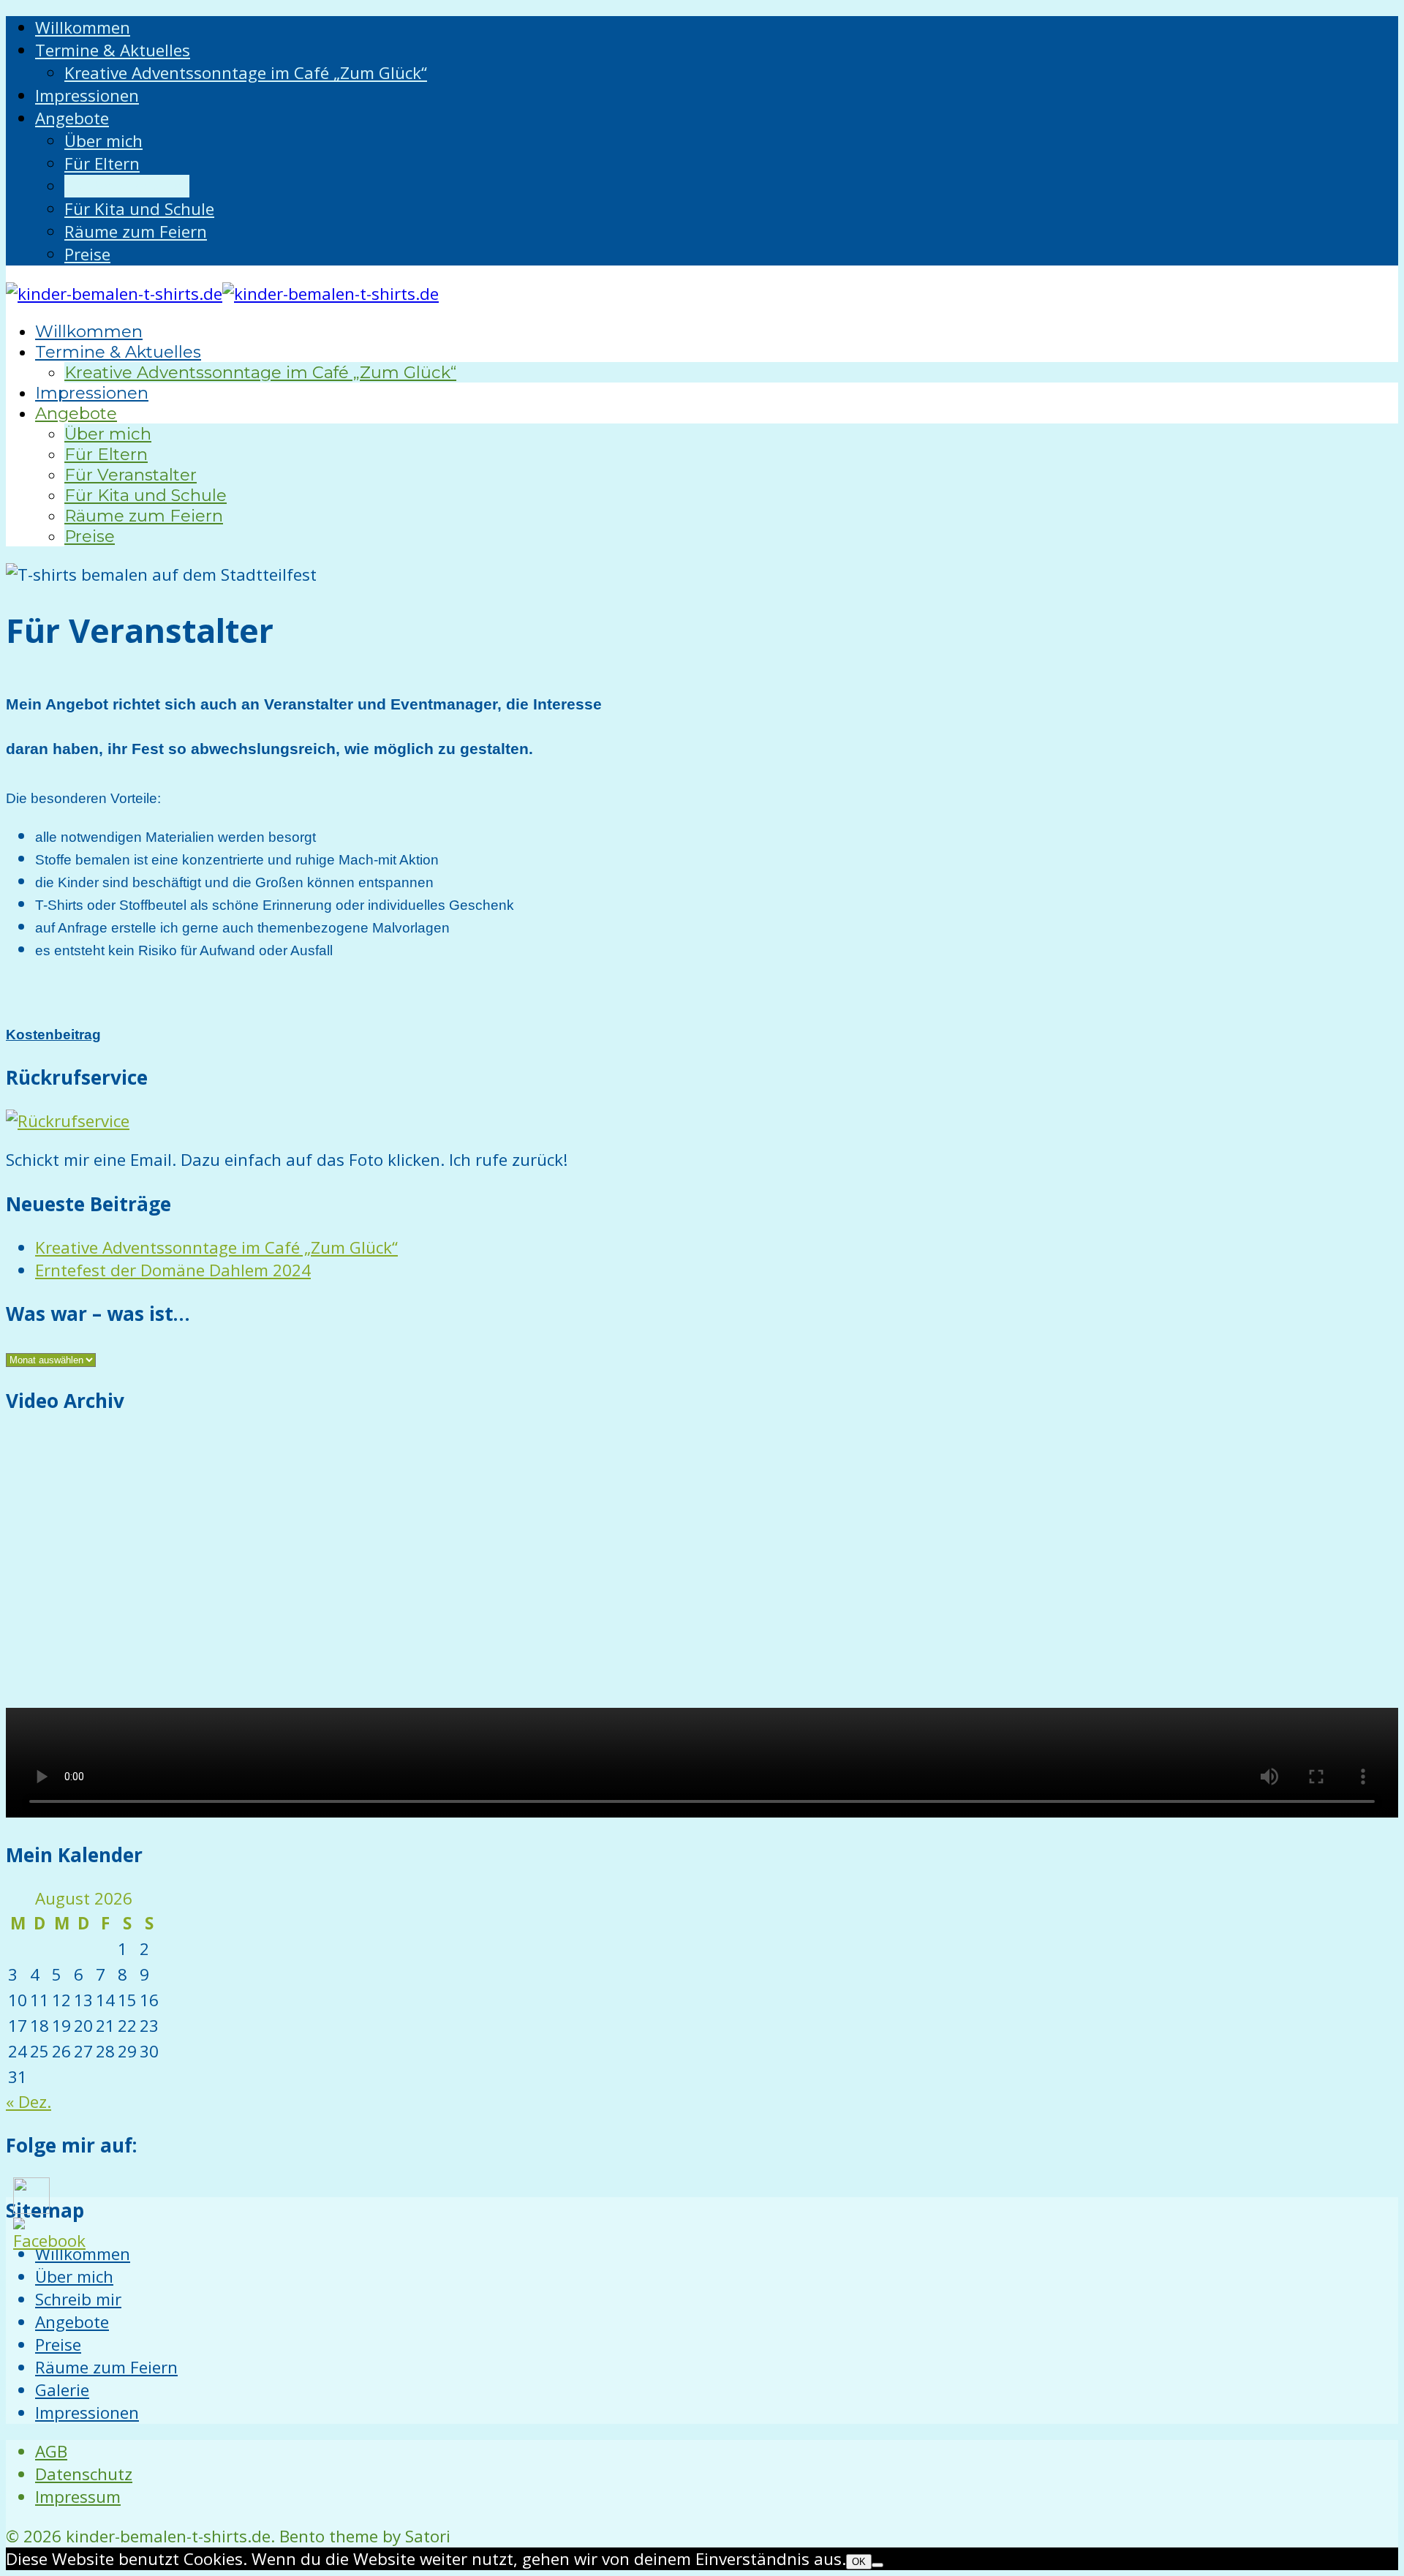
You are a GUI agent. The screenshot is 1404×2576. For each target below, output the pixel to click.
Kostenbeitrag (53, 1035)
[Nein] (877, 2565)
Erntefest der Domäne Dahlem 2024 (173, 1270)
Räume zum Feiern (106, 2367)
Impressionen (87, 2413)
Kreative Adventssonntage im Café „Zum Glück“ (216, 1247)
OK (859, 2562)
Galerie (62, 2390)
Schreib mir (78, 2299)
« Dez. (29, 2102)
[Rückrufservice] (68, 1121)
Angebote (72, 2322)
